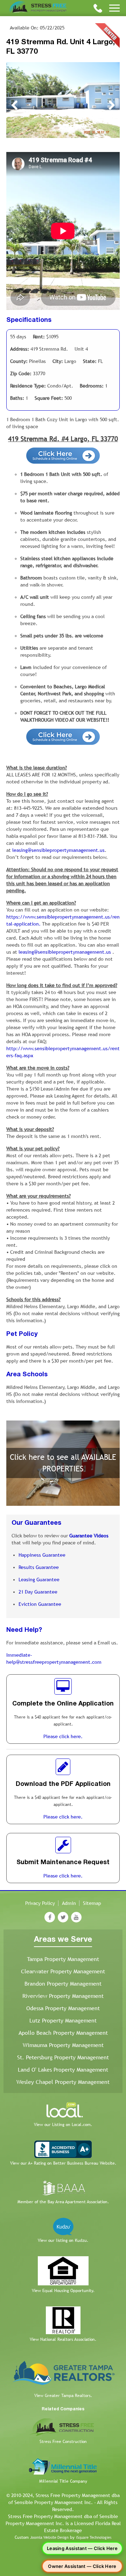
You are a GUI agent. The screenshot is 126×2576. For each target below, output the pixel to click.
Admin (69, 1903)
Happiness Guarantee (42, 1555)
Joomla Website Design (49, 2537)
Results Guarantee (39, 1567)
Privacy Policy (40, 1903)
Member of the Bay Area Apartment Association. (63, 2202)
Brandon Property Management (63, 1984)
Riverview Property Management (63, 1996)
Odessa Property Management (63, 2008)
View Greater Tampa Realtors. (63, 2396)
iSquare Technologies (94, 2537)
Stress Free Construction (63, 2442)
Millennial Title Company (63, 2481)
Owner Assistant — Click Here (82, 2566)
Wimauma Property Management (63, 2045)
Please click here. (63, 1736)
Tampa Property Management (63, 1959)
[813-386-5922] (98, 8)
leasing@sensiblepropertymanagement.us (58, 850)
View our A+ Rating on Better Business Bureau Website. (63, 2163)
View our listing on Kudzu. (63, 2240)
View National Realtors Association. (63, 2339)
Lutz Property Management (63, 2021)
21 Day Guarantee (38, 1592)
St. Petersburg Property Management (63, 2057)
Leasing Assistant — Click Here (82, 2548)
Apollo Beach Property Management (63, 2033)
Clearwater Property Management (63, 1971)
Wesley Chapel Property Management (63, 2082)
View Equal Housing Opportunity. (63, 2291)
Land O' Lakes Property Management (63, 2070)
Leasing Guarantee (39, 1580)
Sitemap (92, 1903)
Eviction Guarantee (40, 1604)
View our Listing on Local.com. (63, 2125)
